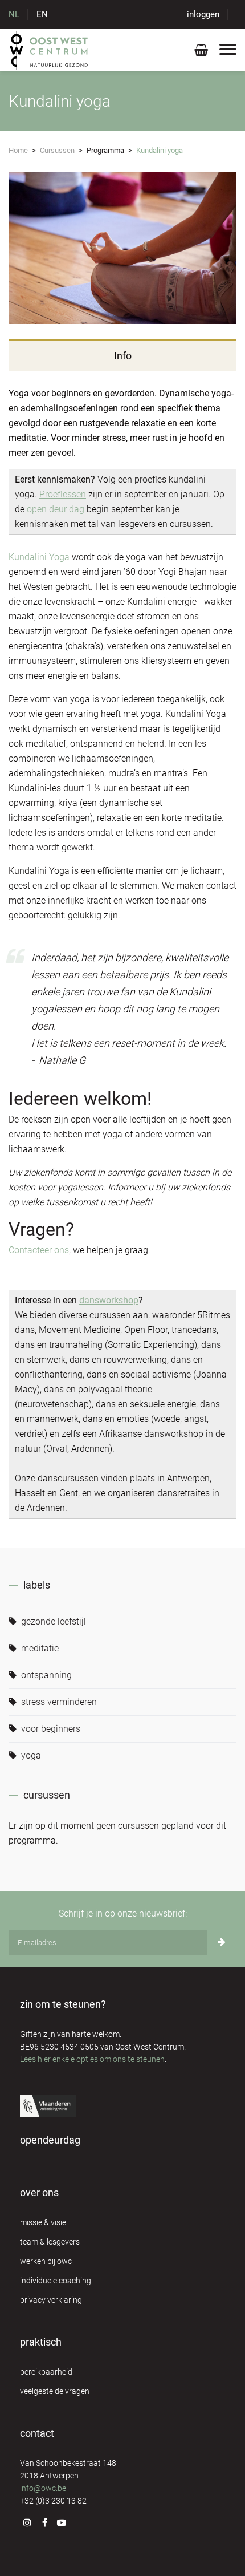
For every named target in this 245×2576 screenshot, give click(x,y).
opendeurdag (50, 2140)
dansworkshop (109, 1300)
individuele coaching (56, 2281)
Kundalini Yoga (39, 557)
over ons (39, 2192)
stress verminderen (58, 1702)
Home (18, 150)
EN (42, 14)
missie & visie (43, 2222)
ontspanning (45, 1675)
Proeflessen (63, 494)
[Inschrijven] (222, 1943)
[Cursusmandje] (201, 52)
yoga (30, 1755)
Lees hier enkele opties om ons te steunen (92, 2059)
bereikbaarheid (46, 2372)
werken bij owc (46, 2261)
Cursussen (57, 150)
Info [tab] (123, 356)
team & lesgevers (50, 2242)
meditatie (39, 1648)
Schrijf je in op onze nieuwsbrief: (123, 1913)
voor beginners (50, 1729)
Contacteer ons (39, 1250)
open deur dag (56, 509)
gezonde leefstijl (52, 1621)
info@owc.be (43, 2488)
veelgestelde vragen (55, 2391)
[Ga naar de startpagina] (49, 50)
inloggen (203, 14)
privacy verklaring (51, 2300)
